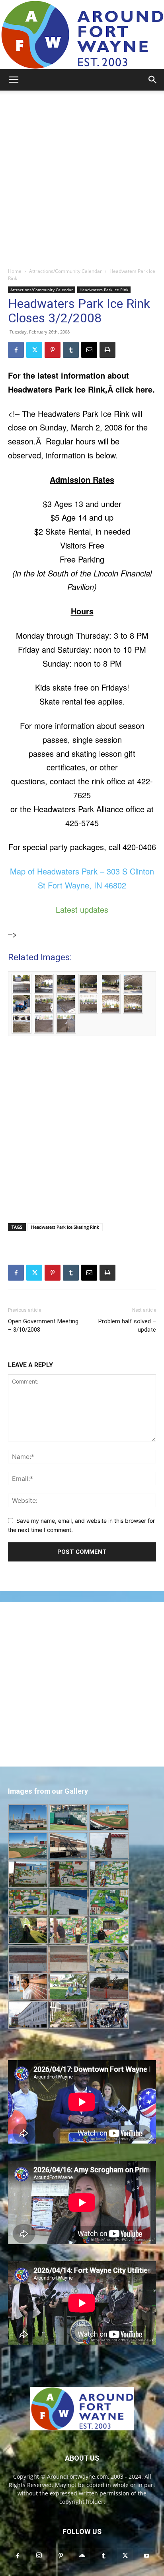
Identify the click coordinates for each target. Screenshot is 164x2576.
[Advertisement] (82, 177)
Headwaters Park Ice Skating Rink (65, 1227)
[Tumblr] (71, 350)
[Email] (89, 350)
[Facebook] (16, 350)
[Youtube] (146, 2556)
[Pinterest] (53, 350)
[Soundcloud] (82, 2556)
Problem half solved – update (127, 1326)
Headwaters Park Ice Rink (104, 290)
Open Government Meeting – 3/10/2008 (43, 1326)
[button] (14, 80)
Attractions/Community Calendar (65, 271)
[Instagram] (39, 2556)
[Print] (107, 350)
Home (15, 271)
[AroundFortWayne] (82, 35)
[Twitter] (34, 350)
